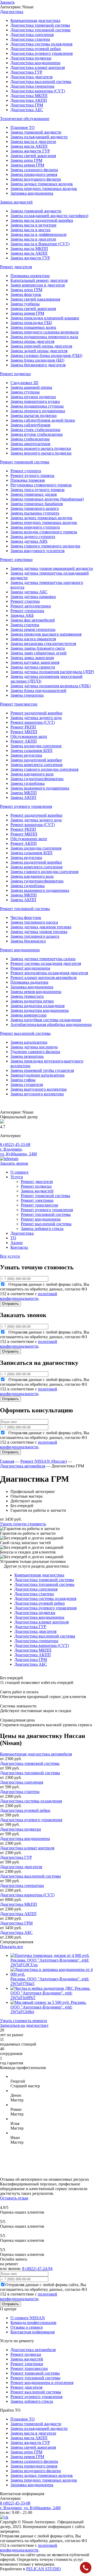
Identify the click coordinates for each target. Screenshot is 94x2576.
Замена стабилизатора (30, 439)
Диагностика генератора (32, 86)
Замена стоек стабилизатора (35, 430)
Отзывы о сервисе (27, 2327)
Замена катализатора (29, 1042)
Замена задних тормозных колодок (41, 518)
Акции (17, 1243)
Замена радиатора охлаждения (37, 1006)
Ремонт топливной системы (46, 1214)
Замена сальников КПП (31, 751)
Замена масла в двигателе (33, 142)
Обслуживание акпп (29, 736)
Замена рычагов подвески (34, 416)
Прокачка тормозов (28, 480)
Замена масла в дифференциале (39, 234)
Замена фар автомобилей (33, 620)
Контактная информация (33, 2332)
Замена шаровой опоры (31, 387)
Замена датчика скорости (33, 667)
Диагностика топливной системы (40, 30)
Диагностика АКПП (29, 100)
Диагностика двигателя (31, 77)
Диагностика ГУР (26, 72)
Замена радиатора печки (32, 1001)
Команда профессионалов (33, 2323)
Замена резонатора (27, 1056)
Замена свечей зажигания (33, 156)
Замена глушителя (27, 1084)
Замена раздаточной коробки (36, 760)
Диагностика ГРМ (27, 105)
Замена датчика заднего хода (36, 718)
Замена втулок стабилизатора (37, 434)
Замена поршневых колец (33, 327)
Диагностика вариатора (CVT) (38, 91)
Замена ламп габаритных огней (39, 653)
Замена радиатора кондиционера (40, 1010)
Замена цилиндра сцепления (36, 746)
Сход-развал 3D (24, 383)
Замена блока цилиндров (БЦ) (37, 360)
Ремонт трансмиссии (40, 1205)
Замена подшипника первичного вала (44, 337)
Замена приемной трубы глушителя (42, 1070)
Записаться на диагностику (24, 2025)
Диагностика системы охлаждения (41, 44)
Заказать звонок (14, 1163)
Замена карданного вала (32, 774)
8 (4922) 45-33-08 (15, 1144)
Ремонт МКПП (24, 732)
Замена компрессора (28, 1015)
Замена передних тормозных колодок (44, 189)
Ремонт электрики (37, 1200)
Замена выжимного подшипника (40, 788)
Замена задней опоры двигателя (39, 351)
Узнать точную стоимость (23, 1524)
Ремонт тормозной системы (46, 1196)
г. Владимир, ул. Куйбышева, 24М (30, 2508)
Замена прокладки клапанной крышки (45, 318)
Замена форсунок (26, 294)
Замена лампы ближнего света (38, 648)
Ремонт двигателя (37, 1182)
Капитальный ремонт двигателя (39, 280)
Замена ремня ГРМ (27, 165)
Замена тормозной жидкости (36, 132)
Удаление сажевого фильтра (35, 1052)
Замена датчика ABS (29, 541)
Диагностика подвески (31, 58)
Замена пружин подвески (33, 397)
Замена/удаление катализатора (37, 1075)
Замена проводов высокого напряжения (46, 634)
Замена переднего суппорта (35, 527)
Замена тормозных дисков (34, 494)
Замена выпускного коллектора (39, 1089)
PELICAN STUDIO (43, 2569)
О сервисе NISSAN (28, 2318)
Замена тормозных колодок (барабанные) (47, 499)
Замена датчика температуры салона (43, 959)
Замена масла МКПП (29, 249)
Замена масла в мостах (31, 230)
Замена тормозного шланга (35, 508)
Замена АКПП (23, 797)
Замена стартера (25, 625)
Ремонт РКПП (23, 727)
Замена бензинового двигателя (38, 365)
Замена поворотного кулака (35, 401)
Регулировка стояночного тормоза (41, 485)
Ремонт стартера (25, 601)
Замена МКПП (24, 793)
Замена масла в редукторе (33, 225)
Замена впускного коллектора (37, 1094)
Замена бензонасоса (28, 941)
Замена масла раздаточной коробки (42, 220)
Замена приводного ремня (34, 174)
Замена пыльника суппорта (35, 513)
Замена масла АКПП (29, 146)
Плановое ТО (23, 127)
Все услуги (10, 1256)
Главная (7, 1461)
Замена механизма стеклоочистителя (43, 644)
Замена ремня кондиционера (36, 992)
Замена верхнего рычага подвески (41, 453)
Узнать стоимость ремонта (23, 2021)
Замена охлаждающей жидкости (39, 137)
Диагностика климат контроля (38, 67)
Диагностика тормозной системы (40, 25)
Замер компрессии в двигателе (38, 285)
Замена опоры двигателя (32, 341)
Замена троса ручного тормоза (37, 490)
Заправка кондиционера (32, 193)
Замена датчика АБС (29, 592)
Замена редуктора (26, 755)
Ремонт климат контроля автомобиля (43, 978)
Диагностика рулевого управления (42, 53)
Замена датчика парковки (33, 597)
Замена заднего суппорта (33, 537)
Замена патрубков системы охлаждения (46, 1020)
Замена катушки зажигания (35, 662)
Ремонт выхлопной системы (46, 1224)
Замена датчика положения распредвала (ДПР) (52, 672)
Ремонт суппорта (26, 471)
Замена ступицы (25, 392)
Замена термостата (27, 996)
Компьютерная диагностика (35, 20)
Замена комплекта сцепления (36, 765)
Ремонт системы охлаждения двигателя (46, 963)
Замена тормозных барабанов (37, 504)
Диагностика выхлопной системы (41, 82)
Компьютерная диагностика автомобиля (36, 1754)
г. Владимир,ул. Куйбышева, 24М (18, 1152)
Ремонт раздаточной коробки (36, 713)
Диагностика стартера (30, 39)
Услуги (17, 1177)
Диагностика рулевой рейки (36, 49)
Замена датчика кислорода (34, 1047)
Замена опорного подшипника (38, 411)
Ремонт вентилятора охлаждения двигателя (49, 973)
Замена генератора (27, 695)
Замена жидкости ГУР (30, 151)
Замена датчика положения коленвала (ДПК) (51, 686)
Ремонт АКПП (24, 741)
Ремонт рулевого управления (47, 1210)
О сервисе (19, 1172)
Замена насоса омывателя (33, 639)
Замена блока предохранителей (38, 691)
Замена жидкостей (37, 1191)
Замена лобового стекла (42, 1229)
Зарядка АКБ (22, 615)
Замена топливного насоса (34, 922)
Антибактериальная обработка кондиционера (51, 1024)
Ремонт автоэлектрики (31, 606)
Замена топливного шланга (35, 936)
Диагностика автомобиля (23, 1466)
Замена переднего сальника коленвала (45, 332)
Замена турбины (25, 304)
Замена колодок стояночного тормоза (44, 532)
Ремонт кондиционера (30, 968)
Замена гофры (23, 1080)
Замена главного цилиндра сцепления (44, 769)
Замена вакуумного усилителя (37, 551)
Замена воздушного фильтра (36, 179)
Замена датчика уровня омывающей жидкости (52, 568)
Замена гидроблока (28, 783)
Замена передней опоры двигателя (41, 346)
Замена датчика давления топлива (41, 927)
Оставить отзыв (14, 2198)
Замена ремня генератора (33, 629)
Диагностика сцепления (32, 35)
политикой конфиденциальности (29, 1296)
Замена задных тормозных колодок (42, 184)
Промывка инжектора (30, 276)
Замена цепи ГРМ (26, 160)
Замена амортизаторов (30, 444)
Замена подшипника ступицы (37, 406)
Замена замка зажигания (32, 658)
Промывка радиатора (29, 982)
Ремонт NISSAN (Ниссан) (44, 1461)
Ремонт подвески (36, 1186)
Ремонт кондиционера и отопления (42, 2383)
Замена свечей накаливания (35, 299)
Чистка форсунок (26, 918)
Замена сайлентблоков (30, 425)
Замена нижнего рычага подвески (41, 448)
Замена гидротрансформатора (37, 779)
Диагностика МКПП (29, 96)
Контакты (19, 1247)
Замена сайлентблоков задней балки (43, 420)
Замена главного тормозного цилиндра (45, 546)
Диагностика (22, 1233)
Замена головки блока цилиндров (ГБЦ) (46, 355)
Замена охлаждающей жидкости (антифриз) (49, 216)
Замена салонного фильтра (34, 170)
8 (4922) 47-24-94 (37, 2269)
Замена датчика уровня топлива (39, 932)
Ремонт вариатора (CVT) (33, 722)
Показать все (11, 1947)
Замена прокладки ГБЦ (31, 323)
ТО (13, 1238)
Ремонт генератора (27, 611)
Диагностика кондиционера (35, 63)
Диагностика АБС (27, 110)
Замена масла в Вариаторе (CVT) (40, 244)
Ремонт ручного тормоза (32, 476)
